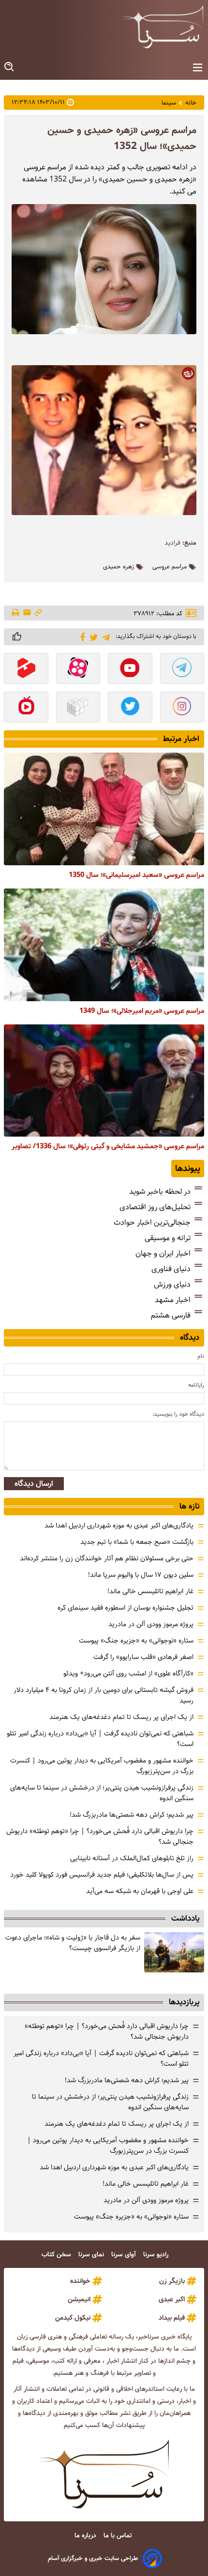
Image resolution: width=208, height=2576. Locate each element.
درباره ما (86, 2536)
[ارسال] (27, 613)
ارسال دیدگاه (34, 1484)
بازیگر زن (172, 2281)
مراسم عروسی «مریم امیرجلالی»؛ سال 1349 (142, 1011)
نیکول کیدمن (73, 2318)
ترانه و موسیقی (168, 1238)
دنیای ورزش (172, 1284)
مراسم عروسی (170, 567)
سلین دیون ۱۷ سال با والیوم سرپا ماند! (141, 1575)
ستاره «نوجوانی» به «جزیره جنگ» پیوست (136, 1641)
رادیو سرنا (157, 2255)
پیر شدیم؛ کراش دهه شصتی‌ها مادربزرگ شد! (132, 1815)
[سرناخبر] (163, 27)
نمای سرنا (92, 2255)
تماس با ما (119, 2536)
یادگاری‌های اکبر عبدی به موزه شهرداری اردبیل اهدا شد (119, 1525)
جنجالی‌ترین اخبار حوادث (152, 1222)
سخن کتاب (57, 2255)
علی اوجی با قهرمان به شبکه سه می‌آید (140, 1891)
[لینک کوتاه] (38, 613)
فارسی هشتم (171, 1315)
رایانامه (196, 1385)
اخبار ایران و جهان (163, 1253)
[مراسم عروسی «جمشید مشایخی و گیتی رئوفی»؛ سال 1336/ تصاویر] (104, 1081)
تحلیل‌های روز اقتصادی (155, 1207)
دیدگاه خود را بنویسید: (178, 1414)
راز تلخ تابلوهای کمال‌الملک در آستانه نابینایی (132, 1858)
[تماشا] (26, 669)
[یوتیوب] (130, 669)
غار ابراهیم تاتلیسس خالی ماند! (150, 1591)
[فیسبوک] (81, 636)
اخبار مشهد (173, 1300)
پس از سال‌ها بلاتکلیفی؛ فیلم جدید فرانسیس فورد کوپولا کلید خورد (102, 1875)
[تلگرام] (104, 636)
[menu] (198, 68)
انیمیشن (79, 2299)
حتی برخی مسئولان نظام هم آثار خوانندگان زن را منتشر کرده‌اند (107, 1558)
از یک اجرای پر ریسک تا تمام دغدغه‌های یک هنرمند (121, 1717)
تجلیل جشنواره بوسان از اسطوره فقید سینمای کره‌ (126, 1608)
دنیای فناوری (171, 1269)
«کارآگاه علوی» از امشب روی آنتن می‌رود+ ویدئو (128, 1673)
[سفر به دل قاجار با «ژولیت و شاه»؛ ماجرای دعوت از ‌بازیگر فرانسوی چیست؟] (174, 1952)
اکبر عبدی (172, 2299)
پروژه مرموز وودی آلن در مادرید (151, 1624)
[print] (16, 613)
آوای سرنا (125, 2255)
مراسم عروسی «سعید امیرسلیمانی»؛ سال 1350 (136, 875)
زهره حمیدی (119, 567)
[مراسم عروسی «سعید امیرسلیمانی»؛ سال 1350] (104, 809)
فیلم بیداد (172, 2318)
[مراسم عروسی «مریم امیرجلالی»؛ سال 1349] (104, 945)
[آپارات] (78, 669)
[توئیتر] (92, 637)
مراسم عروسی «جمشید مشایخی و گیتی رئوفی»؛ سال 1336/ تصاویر (108, 1146)
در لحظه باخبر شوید (160, 1192)
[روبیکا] (78, 708)
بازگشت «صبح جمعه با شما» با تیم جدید (137, 1542)
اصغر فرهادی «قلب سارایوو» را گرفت (143, 1657)
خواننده (80, 2281)
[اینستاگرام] (182, 708)
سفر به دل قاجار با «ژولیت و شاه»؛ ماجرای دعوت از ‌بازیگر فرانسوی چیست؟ (73, 1943)
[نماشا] (26, 708)
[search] (10, 67)
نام (201, 1356)
